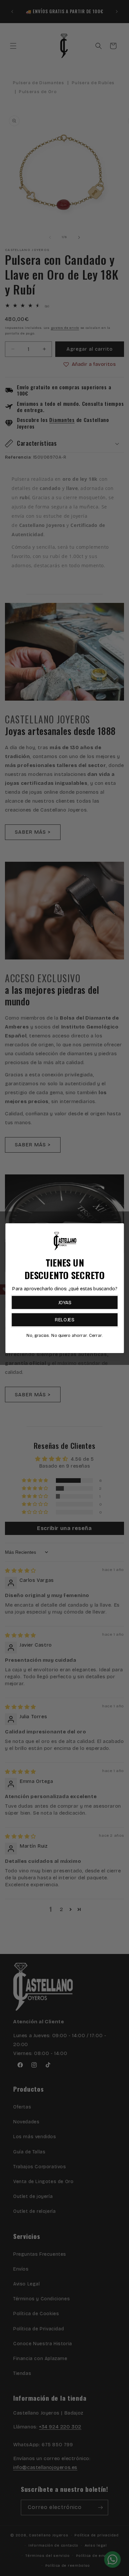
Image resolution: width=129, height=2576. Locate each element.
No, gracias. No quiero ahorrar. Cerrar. (64, 1335)
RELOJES (65, 1320)
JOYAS (64, 1302)
